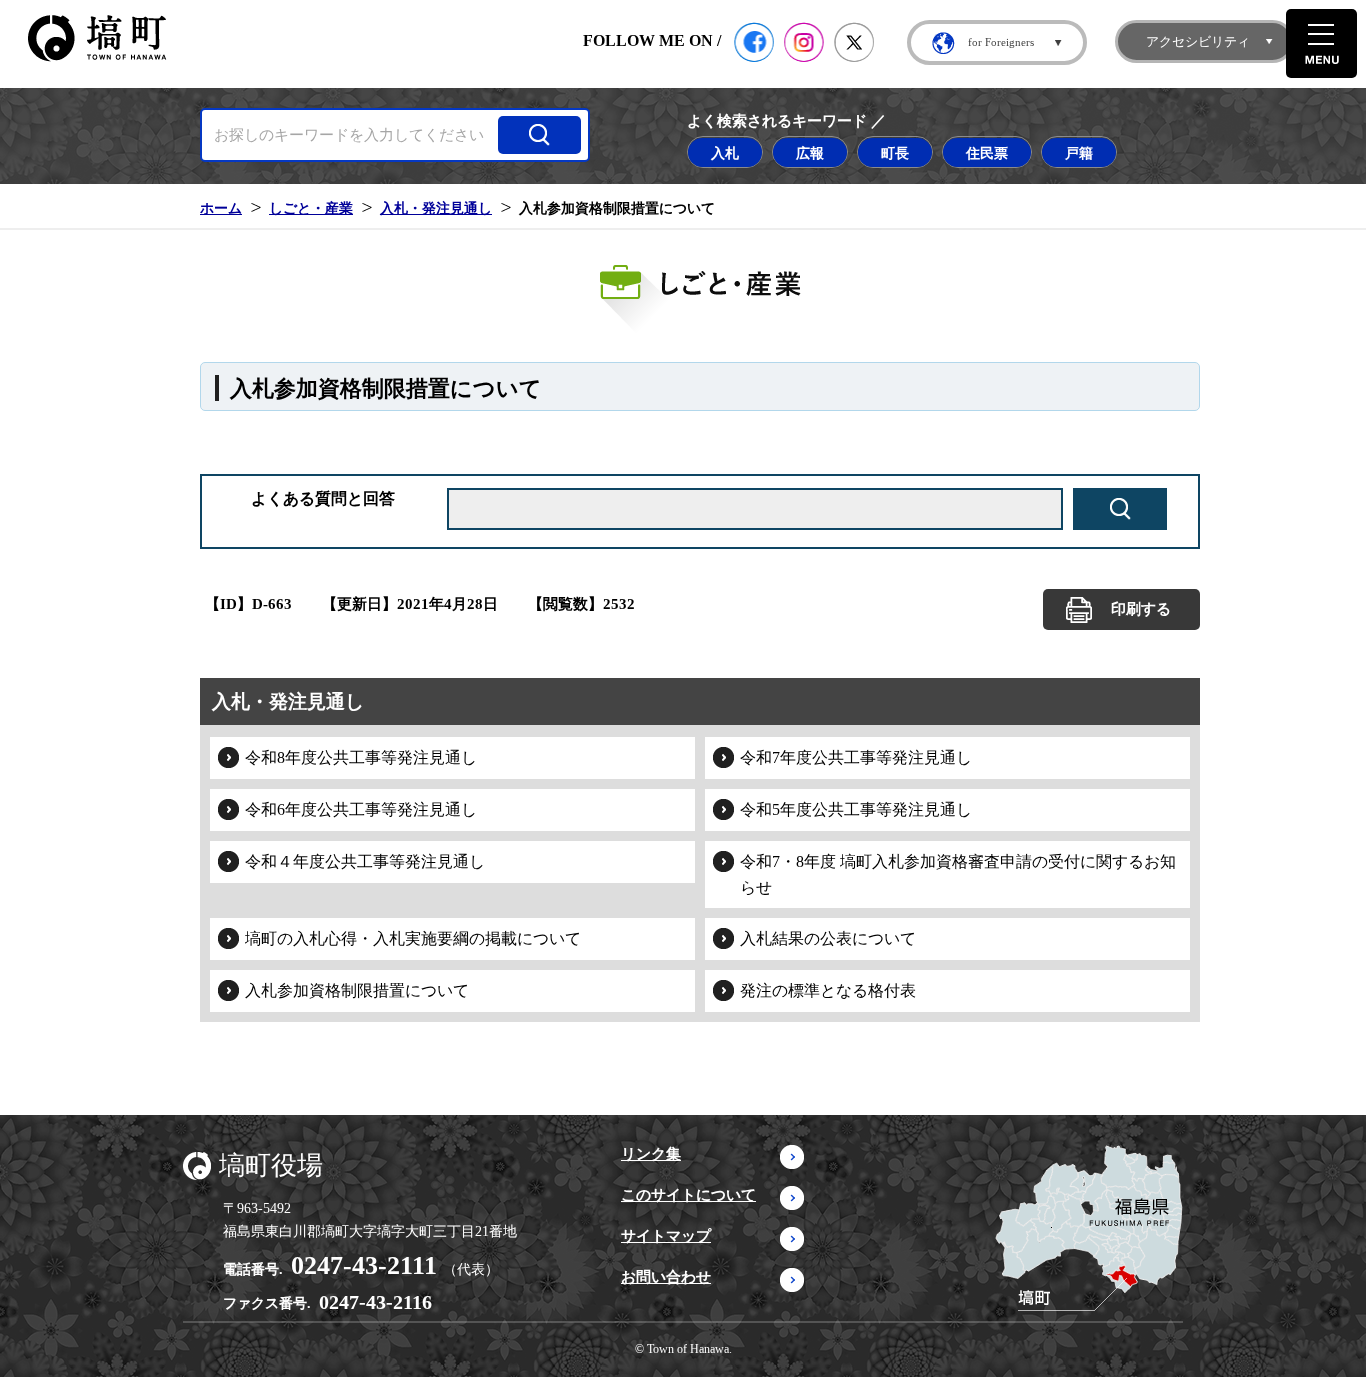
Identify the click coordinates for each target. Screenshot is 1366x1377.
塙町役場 (271, 1165)
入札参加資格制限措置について (357, 990)
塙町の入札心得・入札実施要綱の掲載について (413, 938)
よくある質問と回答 (323, 498)
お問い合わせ (666, 1277)
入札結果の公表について (828, 938)
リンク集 (651, 1154)
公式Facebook (754, 42)
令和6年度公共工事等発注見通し (361, 809)
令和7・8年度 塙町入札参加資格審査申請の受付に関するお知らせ (958, 874)
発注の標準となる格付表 (828, 990)
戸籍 (1079, 153)
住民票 (987, 153)
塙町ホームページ (97, 38)
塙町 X (854, 42)
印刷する (1141, 609)
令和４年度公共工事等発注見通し (365, 861)
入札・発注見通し (436, 208)
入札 (725, 153)
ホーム (221, 208)
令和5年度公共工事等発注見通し (856, 809)
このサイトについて (688, 1195)
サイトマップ (666, 1236)
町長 (895, 153)
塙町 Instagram (804, 42)
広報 (810, 153)
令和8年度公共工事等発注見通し (361, 757)
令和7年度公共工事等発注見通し (856, 757)
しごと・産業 (311, 208)
